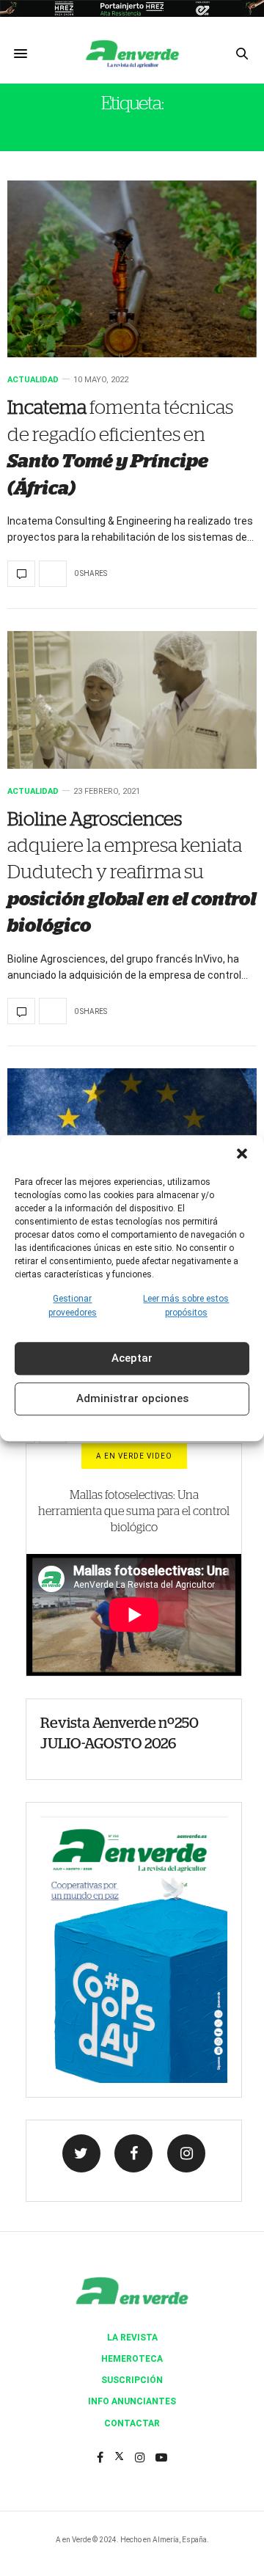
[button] (242, 1153)
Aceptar (132, 1359)
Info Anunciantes (132, 2401)
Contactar (132, 2423)
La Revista (132, 2338)
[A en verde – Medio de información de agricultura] (132, 54)
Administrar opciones (132, 1399)
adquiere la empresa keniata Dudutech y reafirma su (132, 873)
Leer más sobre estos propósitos (186, 1306)
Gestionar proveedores (73, 1306)
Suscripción (132, 2380)
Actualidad (33, 380)
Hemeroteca (132, 2359)
